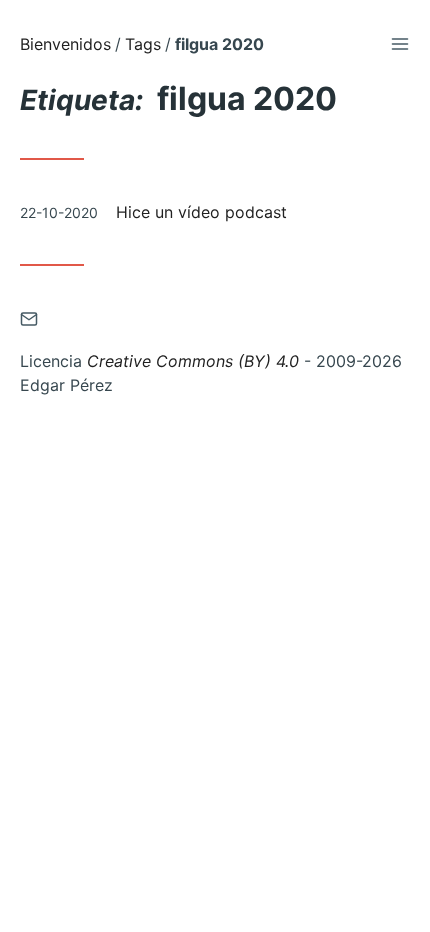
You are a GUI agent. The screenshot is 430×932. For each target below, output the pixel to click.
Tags (143, 44)
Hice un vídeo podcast (201, 212)
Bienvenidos (65, 44)
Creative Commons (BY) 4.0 (193, 361)
